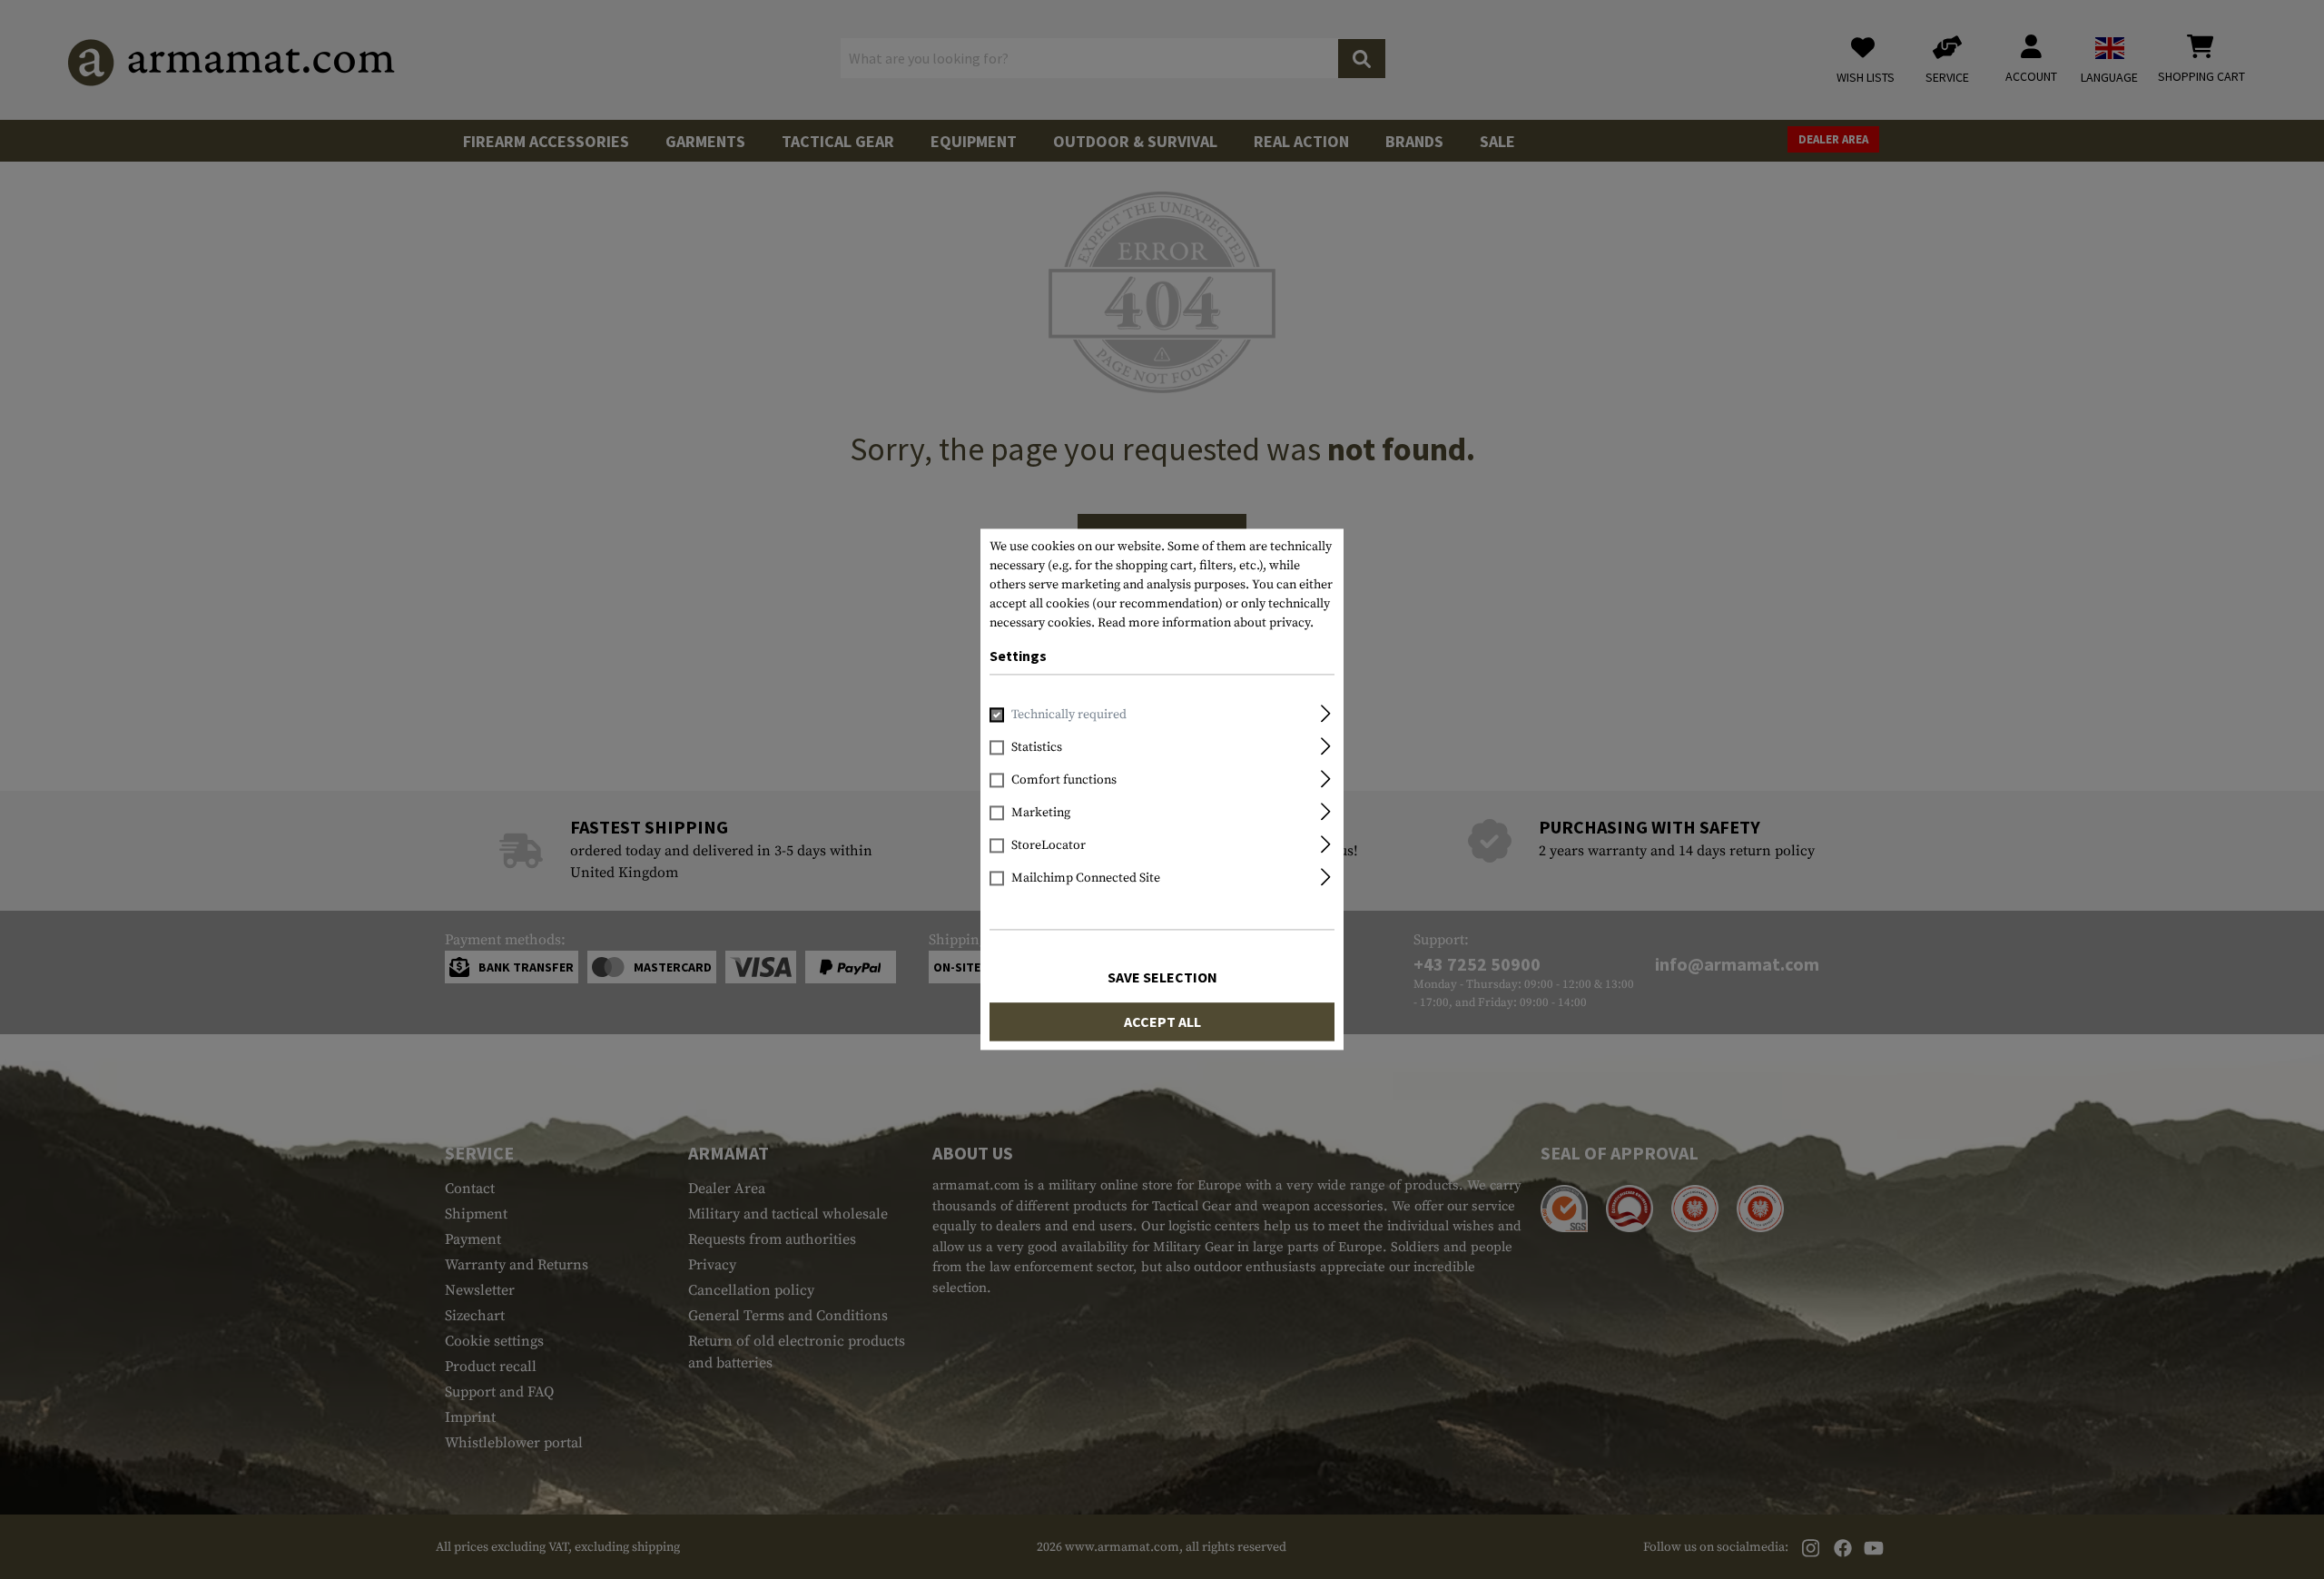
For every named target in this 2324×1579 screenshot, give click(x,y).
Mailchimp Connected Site (1086, 879)
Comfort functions (1064, 781)
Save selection (1162, 978)
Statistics (1037, 748)
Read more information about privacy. (1206, 623)
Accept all (1162, 1022)
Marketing (1041, 814)
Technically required (1069, 715)
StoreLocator (1049, 846)
